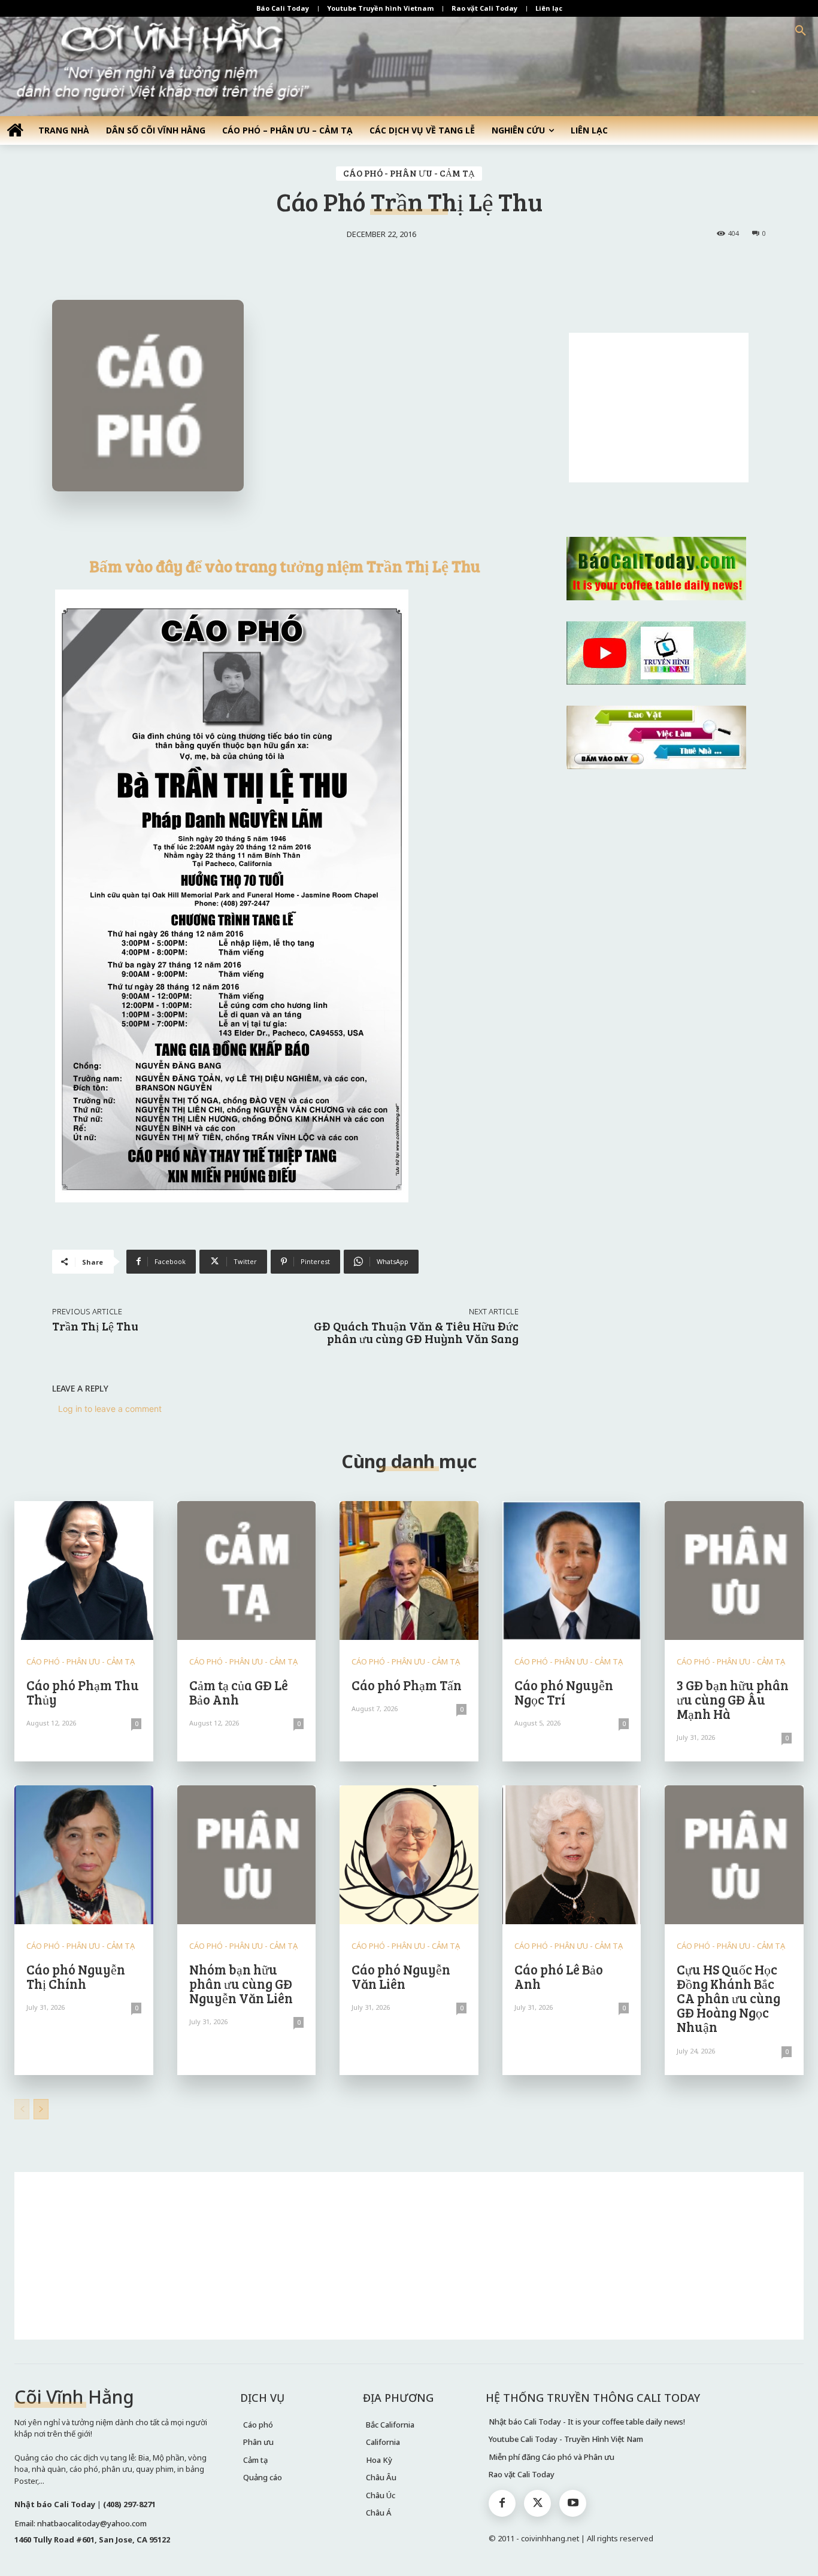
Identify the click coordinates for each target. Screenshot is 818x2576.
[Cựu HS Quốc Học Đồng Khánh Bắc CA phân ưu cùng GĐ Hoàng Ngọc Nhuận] (734, 1855)
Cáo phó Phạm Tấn (407, 1685)
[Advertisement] (659, 408)
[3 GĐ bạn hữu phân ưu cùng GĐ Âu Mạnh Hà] (734, 1570)
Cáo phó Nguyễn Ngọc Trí (564, 1692)
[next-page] (41, 2109)
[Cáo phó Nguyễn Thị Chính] (84, 1855)
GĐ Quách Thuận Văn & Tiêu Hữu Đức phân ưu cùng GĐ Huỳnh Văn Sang (416, 1332)
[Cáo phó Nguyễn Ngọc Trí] (572, 1570)
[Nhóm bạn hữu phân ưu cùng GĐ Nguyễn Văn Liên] (247, 1855)
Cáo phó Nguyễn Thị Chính (76, 1976)
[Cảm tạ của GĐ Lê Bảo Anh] (247, 1570)
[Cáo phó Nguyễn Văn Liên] (409, 1855)
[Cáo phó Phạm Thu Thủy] (84, 1570)
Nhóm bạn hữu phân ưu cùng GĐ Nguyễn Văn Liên (241, 1983)
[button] (801, 31)
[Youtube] (573, 2503)
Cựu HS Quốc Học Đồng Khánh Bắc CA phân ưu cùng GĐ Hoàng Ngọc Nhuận (728, 1998)
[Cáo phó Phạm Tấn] (409, 1570)
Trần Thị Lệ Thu (95, 1326)
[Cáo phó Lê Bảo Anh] (572, 1855)
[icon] (15, 130)
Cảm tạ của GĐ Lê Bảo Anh (239, 1692)
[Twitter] (537, 2503)
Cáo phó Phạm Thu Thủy (83, 1692)
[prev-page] (22, 2109)
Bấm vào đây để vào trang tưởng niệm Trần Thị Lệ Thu (285, 566)
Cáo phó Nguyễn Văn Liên (401, 1976)
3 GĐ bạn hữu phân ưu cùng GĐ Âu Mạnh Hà (733, 1699)
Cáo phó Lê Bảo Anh (559, 1976)
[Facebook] (502, 2503)
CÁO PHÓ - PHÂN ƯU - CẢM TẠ (409, 173)
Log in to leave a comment (110, 1409)
